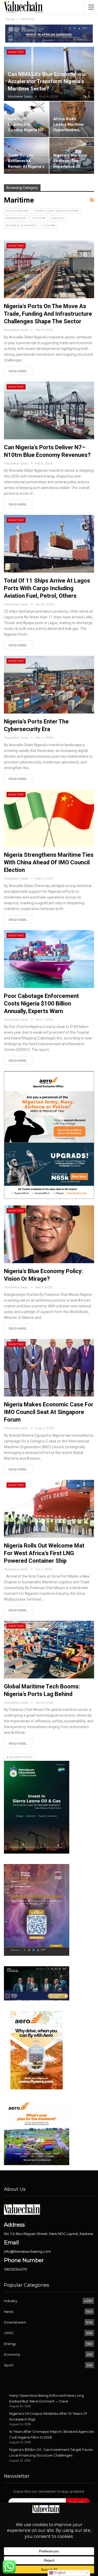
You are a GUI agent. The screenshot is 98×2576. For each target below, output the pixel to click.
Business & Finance (21, 225)
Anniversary (16, 218)
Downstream (15, 2322)
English (59, 2573)
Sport (9, 2365)
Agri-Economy (18, 211)
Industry (11, 2301)
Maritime (16, 52)
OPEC (9, 2333)
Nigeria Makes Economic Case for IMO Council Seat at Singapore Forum (49, 1412)
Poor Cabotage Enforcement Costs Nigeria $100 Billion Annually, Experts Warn (41, 1004)
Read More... (18, 371)
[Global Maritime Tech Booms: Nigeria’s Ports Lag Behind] (49, 1650)
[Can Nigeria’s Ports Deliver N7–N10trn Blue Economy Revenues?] (49, 410)
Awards (58, 218)
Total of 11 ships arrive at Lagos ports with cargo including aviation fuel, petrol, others (47, 588)
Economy (12, 2354)
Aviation (39, 218)
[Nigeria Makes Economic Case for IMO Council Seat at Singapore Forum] (49, 1368)
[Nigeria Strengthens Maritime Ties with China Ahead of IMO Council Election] (49, 818)
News (9, 2311)
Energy (10, 2344)
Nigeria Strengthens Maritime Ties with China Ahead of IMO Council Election (49, 862)
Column (49, 225)
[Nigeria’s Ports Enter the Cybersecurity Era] (49, 685)
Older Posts (20, 1757)
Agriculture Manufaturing (57, 211)
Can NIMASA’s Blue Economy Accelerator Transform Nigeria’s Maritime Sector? (46, 82)
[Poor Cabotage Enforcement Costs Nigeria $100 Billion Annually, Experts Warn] (49, 959)
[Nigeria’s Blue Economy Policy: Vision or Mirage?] (49, 1234)
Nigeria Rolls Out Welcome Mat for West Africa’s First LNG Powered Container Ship (44, 1553)
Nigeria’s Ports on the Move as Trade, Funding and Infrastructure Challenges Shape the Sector (48, 314)
